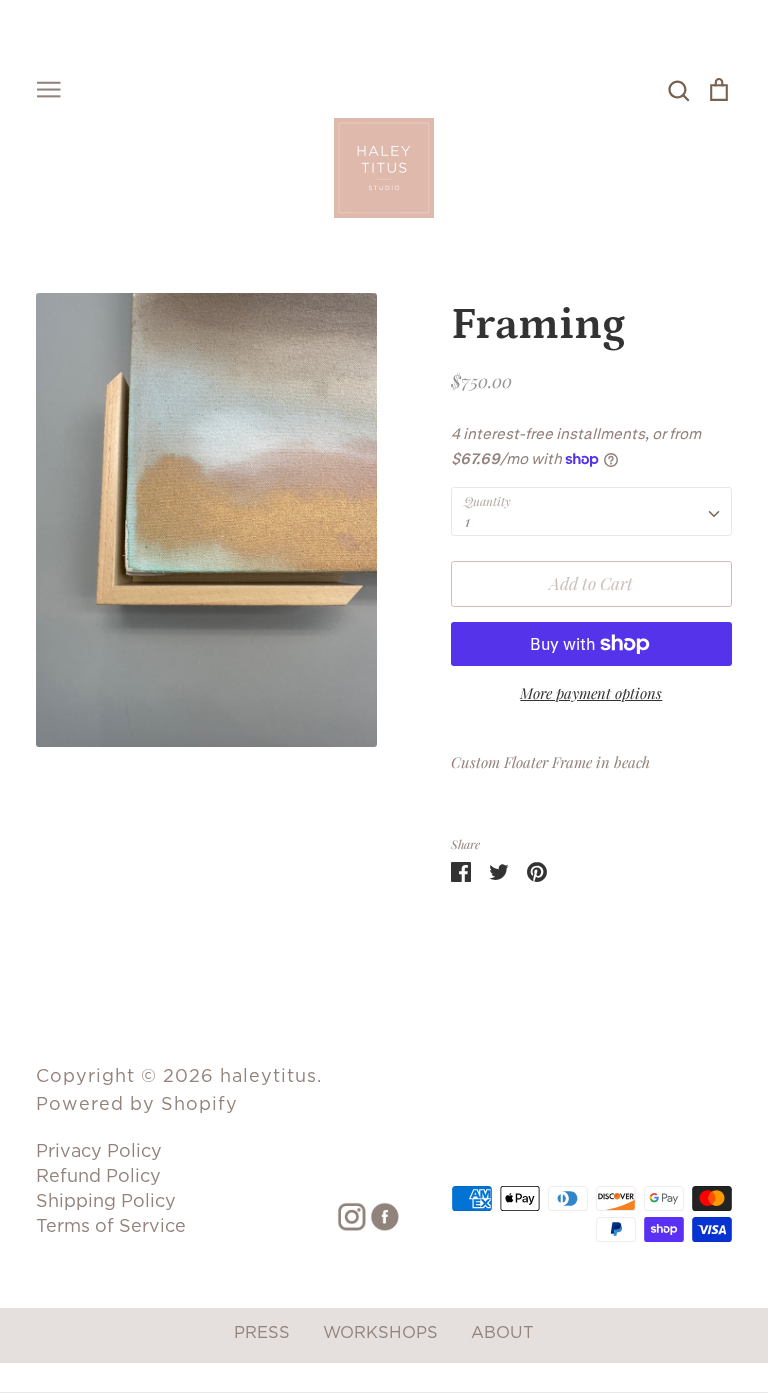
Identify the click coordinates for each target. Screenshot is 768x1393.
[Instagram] (344, 1215)
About (502, 1332)
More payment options (591, 693)
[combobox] (591, 512)
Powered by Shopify (137, 1103)
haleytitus (268, 1075)
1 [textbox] (467, 521)
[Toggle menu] (49, 88)
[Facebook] (377, 1215)
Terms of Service (111, 1225)
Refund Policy (98, 1175)
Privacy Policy (99, 1150)
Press (262, 1332)
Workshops (380, 1332)
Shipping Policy (106, 1200)
